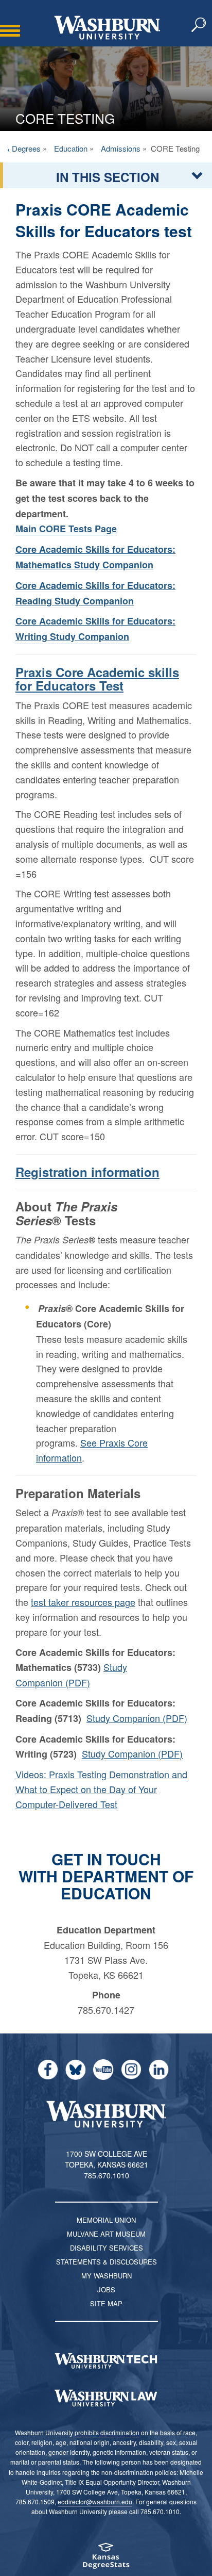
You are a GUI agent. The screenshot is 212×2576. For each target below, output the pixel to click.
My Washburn (107, 2276)
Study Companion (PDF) (137, 1718)
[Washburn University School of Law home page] (106, 2398)
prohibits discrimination (107, 2432)
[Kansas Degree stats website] (106, 2559)
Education (71, 148)
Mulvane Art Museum (106, 2234)
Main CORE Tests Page (66, 529)
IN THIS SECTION (108, 177)
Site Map (106, 2303)
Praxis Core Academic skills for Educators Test (97, 679)
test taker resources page (83, 1602)
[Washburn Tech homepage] (106, 2361)
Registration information (87, 1172)
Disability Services (107, 2248)
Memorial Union (106, 2220)
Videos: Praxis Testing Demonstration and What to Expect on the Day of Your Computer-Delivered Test (101, 1789)
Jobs (106, 2290)
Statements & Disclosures (107, 2262)
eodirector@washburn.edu (95, 2501)
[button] (199, 25)
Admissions (121, 148)
